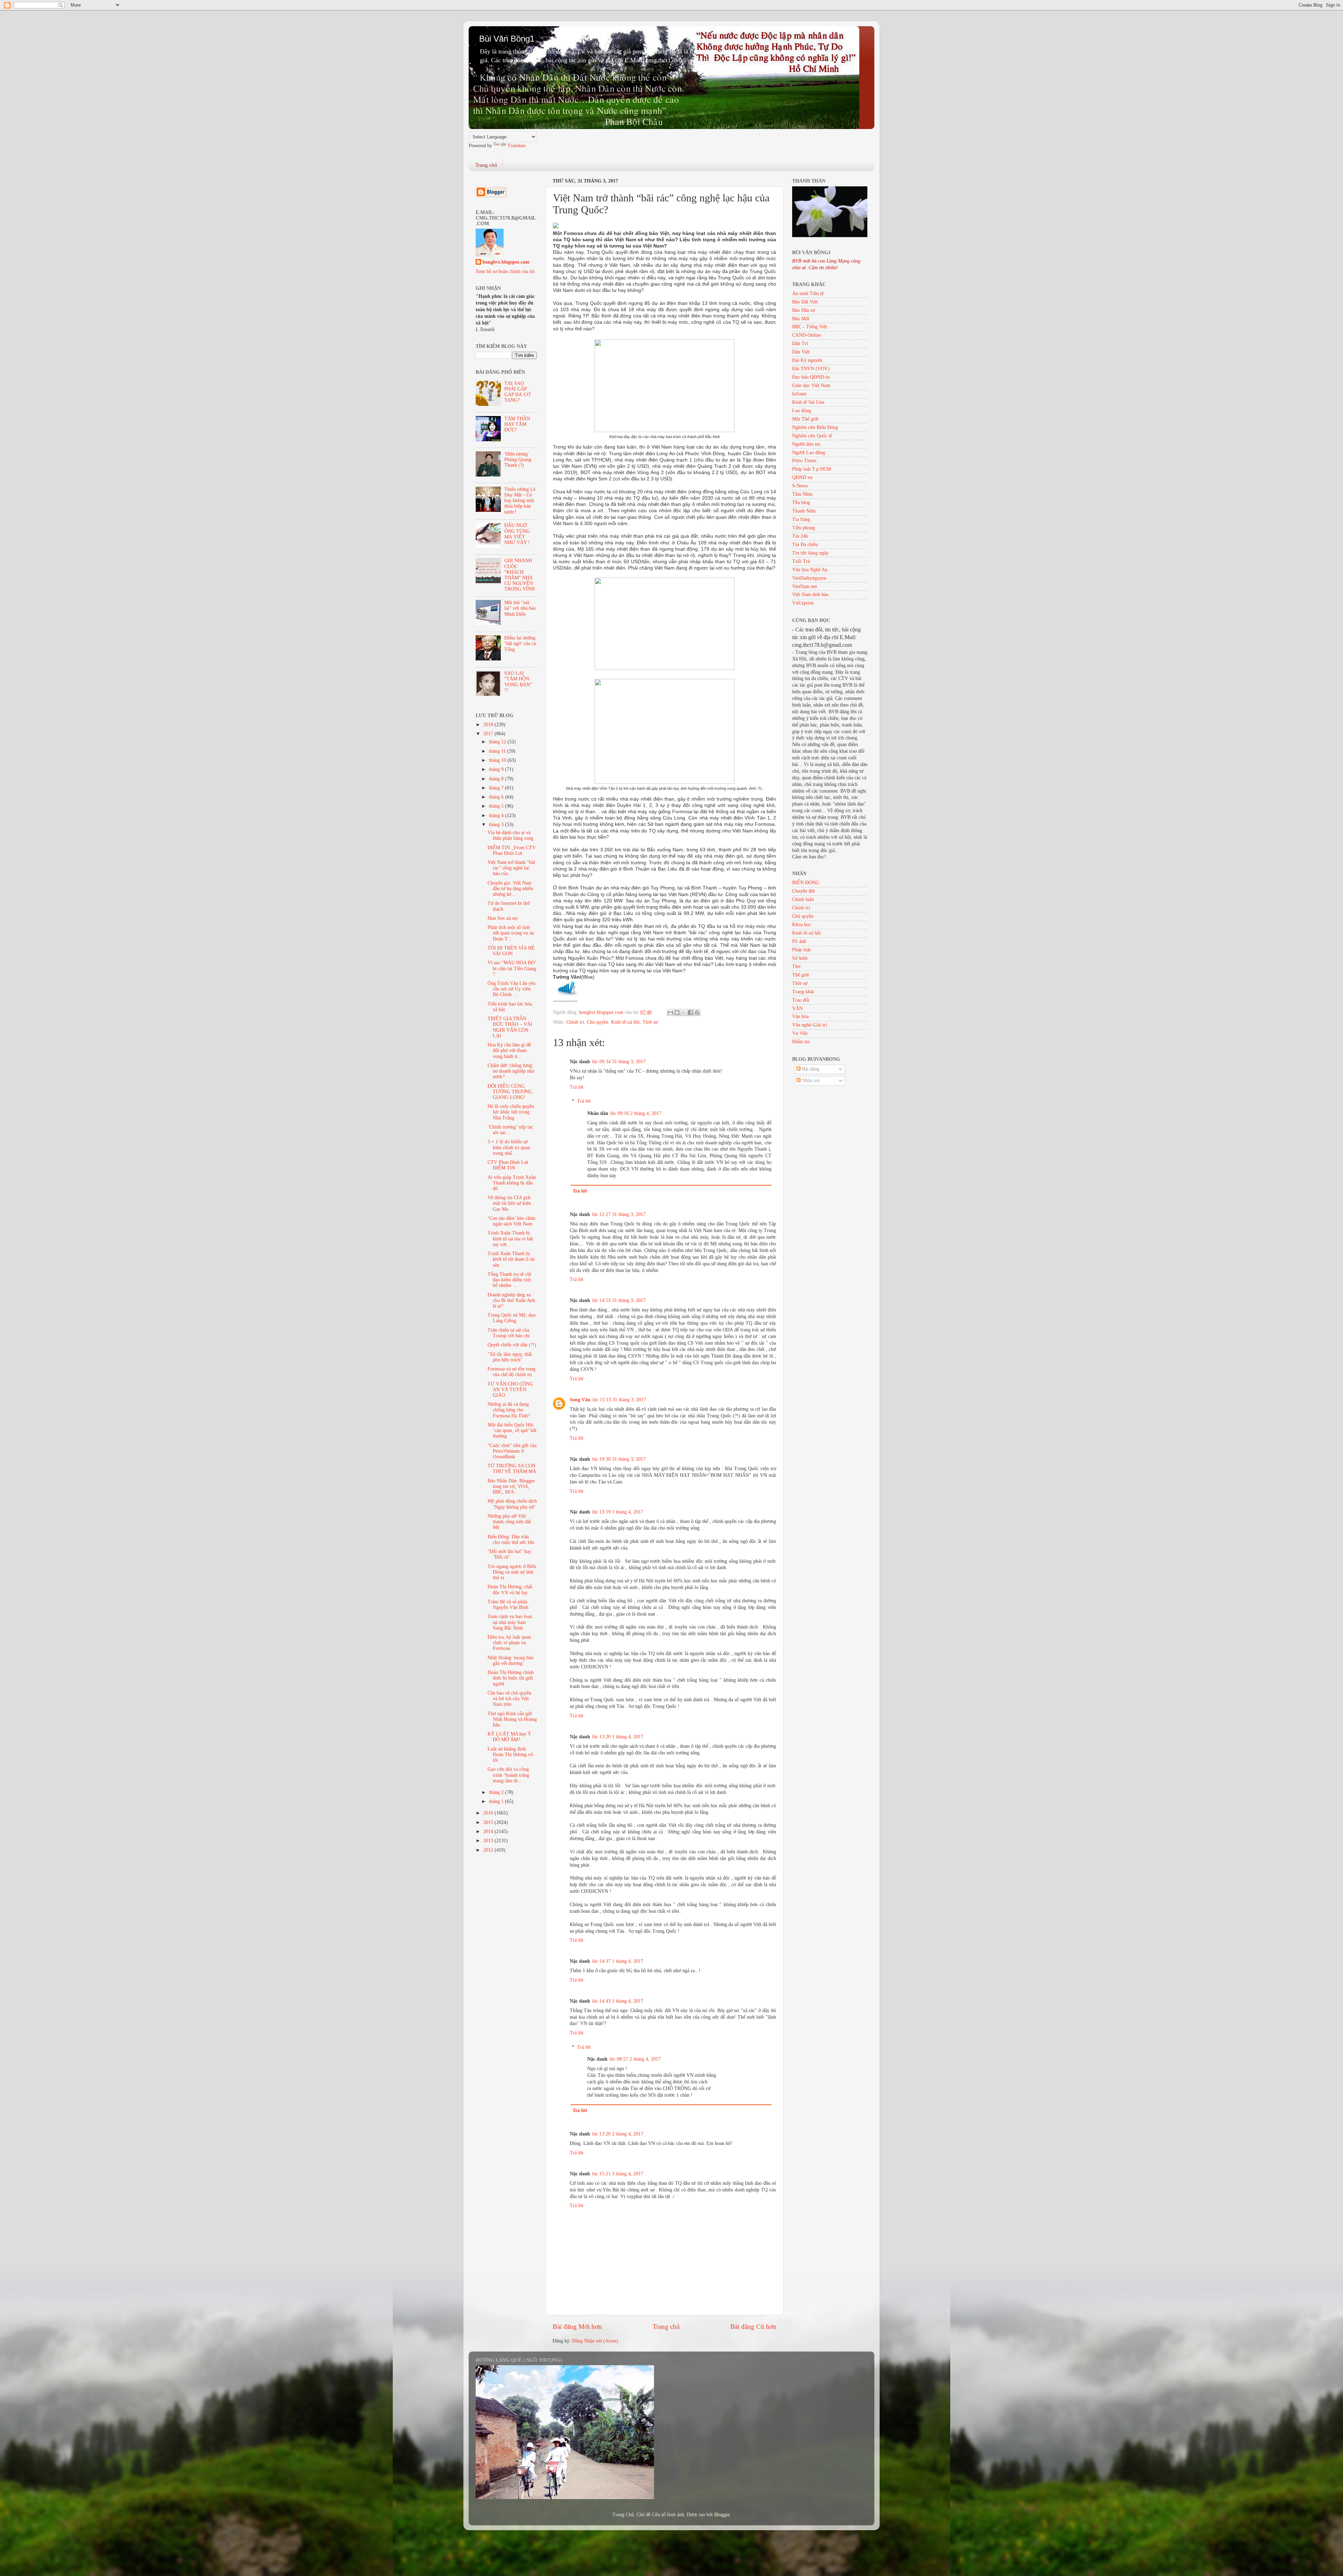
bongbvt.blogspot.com (506, 262)
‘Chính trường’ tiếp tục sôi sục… (510, 1130)
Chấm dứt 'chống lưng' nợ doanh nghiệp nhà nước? (511, 1071)
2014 (489, 1831)
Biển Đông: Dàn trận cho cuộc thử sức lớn (511, 1540)
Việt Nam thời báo (810, 595)
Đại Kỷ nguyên (807, 360)
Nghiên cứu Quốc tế (812, 436)
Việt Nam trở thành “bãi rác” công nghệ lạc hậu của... (511, 868)
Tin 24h (800, 536)
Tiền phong (804, 528)
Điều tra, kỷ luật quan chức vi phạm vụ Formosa (509, 1643)
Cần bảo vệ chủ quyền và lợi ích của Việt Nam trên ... (509, 1699)
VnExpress (803, 603)
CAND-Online (806, 335)
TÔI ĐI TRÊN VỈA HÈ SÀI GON (511, 951)
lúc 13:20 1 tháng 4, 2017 (618, 1737)
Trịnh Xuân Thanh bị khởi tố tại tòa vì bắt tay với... (510, 1239)
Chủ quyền (598, 1022)
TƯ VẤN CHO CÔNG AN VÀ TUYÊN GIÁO (510, 1390)
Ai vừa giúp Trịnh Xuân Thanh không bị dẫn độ (512, 1183)
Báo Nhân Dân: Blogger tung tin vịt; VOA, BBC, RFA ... (511, 1486)
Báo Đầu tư (804, 310)
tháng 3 (497, 825)
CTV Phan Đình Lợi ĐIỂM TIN (508, 1165)
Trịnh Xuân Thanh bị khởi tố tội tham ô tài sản (511, 1259)
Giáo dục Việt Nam (811, 385)
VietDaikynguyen (809, 578)
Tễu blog (801, 503)
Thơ (796, 967)
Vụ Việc (800, 1033)
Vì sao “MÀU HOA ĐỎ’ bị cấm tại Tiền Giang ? (512, 968)
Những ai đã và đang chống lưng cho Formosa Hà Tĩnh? (509, 1410)
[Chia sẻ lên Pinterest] (697, 1012)
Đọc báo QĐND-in (811, 377)
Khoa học (802, 925)
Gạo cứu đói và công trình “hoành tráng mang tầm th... (508, 1775)
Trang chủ (486, 165)
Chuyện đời (804, 891)
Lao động (802, 411)
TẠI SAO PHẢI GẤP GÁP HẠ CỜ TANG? (517, 392)
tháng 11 (498, 751)
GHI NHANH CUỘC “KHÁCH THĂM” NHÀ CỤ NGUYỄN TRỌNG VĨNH (520, 575)
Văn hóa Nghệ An (810, 570)
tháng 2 (497, 1792)
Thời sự (650, 1022)
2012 (489, 1850)
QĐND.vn (802, 477)
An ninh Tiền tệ (808, 294)
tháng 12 (498, 742)
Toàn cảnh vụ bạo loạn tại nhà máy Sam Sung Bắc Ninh (510, 1622)
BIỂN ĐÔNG (806, 883)
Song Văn (580, 1400)
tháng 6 (497, 797)
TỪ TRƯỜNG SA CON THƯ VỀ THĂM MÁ (512, 1469)
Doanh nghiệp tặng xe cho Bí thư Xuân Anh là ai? (511, 1300)
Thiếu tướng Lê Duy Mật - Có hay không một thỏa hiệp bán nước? (520, 501)
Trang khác (803, 992)
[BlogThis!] (677, 1012)
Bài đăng (810, 1069)
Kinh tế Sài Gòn (808, 402)
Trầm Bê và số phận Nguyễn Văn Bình (508, 1605)
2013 (489, 1841)
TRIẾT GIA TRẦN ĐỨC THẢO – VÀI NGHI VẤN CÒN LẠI (510, 1027)
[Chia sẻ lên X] (684, 1012)
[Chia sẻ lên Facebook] (690, 1012)
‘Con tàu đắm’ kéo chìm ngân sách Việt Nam (511, 1221)
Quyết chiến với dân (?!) (512, 1345)
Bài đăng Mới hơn (577, 2327)
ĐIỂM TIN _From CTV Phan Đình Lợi (512, 850)
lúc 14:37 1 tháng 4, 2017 (618, 1961)
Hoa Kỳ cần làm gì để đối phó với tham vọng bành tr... (509, 1050)
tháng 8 (497, 779)
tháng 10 (498, 760)
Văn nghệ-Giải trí (810, 1025)
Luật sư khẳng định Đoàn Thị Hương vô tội (510, 1755)
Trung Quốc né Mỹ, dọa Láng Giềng (511, 1318)
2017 (489, 734)
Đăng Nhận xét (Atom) (595, 2341)
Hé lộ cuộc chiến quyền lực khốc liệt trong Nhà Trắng (511, 1112)
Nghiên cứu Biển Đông (815, 427)
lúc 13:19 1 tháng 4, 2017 (618, 1512)
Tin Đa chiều (805, 545)
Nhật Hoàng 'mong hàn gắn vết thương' (510, 1661)
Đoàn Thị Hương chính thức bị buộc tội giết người (511, 1678)
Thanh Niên (804, 511)
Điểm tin (801, 1042)
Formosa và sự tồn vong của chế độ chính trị (511, 1372)
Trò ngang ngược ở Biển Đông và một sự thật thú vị (512, 1572)
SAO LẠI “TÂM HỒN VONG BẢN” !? (518, 682)
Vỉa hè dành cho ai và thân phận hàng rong (510, 835)
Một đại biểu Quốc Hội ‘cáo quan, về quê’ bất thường (512, 1430)
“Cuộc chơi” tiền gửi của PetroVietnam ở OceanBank (512, 1451)
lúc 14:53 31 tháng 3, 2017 (619, 1300)
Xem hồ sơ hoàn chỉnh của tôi (505, 271)
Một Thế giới (805, 419)
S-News (800, 486)
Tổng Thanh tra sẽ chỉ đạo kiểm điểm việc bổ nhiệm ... (510, 1280)
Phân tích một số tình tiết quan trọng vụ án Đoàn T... (511, 933)
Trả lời (577, 1087)
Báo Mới (801, 319)
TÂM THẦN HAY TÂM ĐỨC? (517, 424)
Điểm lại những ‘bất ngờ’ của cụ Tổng (520, 643)
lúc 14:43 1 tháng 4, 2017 (618, 2001)
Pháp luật (801, 950)
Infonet (799, 394)
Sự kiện (800, 958)
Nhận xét (810, 1081)
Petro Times (804, 461)
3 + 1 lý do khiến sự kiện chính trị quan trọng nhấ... (509, 1147)
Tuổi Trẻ (801, 561)
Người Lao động (809, 453)
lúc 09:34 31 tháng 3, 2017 (619, 1062)
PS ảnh (799, 941)
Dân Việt (801, 352)
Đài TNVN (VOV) (811, 369)
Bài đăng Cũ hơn (753, 2327)
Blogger (722, 2515)
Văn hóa (800, 1017)
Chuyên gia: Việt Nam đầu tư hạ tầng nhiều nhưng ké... (510, 889)
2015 (489, 1822)
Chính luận (803, 899)
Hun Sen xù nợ (502, 918)
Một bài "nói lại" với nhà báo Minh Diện (520, 608)
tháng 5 (497, 806)
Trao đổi (801, 1000)
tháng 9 (497, 769)
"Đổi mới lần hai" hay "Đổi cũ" (509, 1554)
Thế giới (801, 975)
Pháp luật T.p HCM (812, 469)
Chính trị (575, 1022)
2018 (489, 725)
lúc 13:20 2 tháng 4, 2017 (618, 2134)
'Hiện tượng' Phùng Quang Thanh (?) (518, 460)
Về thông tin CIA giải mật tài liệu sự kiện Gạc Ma (509, 1203)
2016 (489, 1813)
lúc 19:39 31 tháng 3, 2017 (619, 1459)
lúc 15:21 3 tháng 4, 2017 (618, 2174)
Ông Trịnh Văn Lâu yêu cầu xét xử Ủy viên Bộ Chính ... (511, 989)
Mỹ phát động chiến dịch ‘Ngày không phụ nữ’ (512, 1504)
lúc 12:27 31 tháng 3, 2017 (619, 1214)
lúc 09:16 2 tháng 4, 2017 (636, 1113)
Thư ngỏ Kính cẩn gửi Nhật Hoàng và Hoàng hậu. (512, 1719)
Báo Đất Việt (805, 302)
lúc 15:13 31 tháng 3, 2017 (619, 1400)
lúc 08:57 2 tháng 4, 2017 (635, 2059)
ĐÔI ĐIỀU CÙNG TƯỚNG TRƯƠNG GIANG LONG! (510, 1092)
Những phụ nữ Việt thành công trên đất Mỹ (509, 1522)
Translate (517, 146)
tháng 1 (497, 1801)
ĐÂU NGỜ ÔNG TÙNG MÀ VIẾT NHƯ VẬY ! (517, 534)
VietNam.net (805, 586)
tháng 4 (497, 815)
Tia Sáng (801, 519)
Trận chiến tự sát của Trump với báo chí (509, 1333)
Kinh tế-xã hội (625, 1022)
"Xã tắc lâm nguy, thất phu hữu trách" (510, 1357)
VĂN (797, 1008)
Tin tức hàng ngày (810, 553)
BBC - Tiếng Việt (810, 327)
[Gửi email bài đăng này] (670, 1012)
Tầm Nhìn (802, 494)
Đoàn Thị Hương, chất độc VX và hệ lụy (510, 1590)
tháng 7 (497, 788)
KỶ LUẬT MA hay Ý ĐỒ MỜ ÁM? (509, 1737)
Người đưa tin (806, 444)
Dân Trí (800, 344)
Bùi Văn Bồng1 (507, 39)
